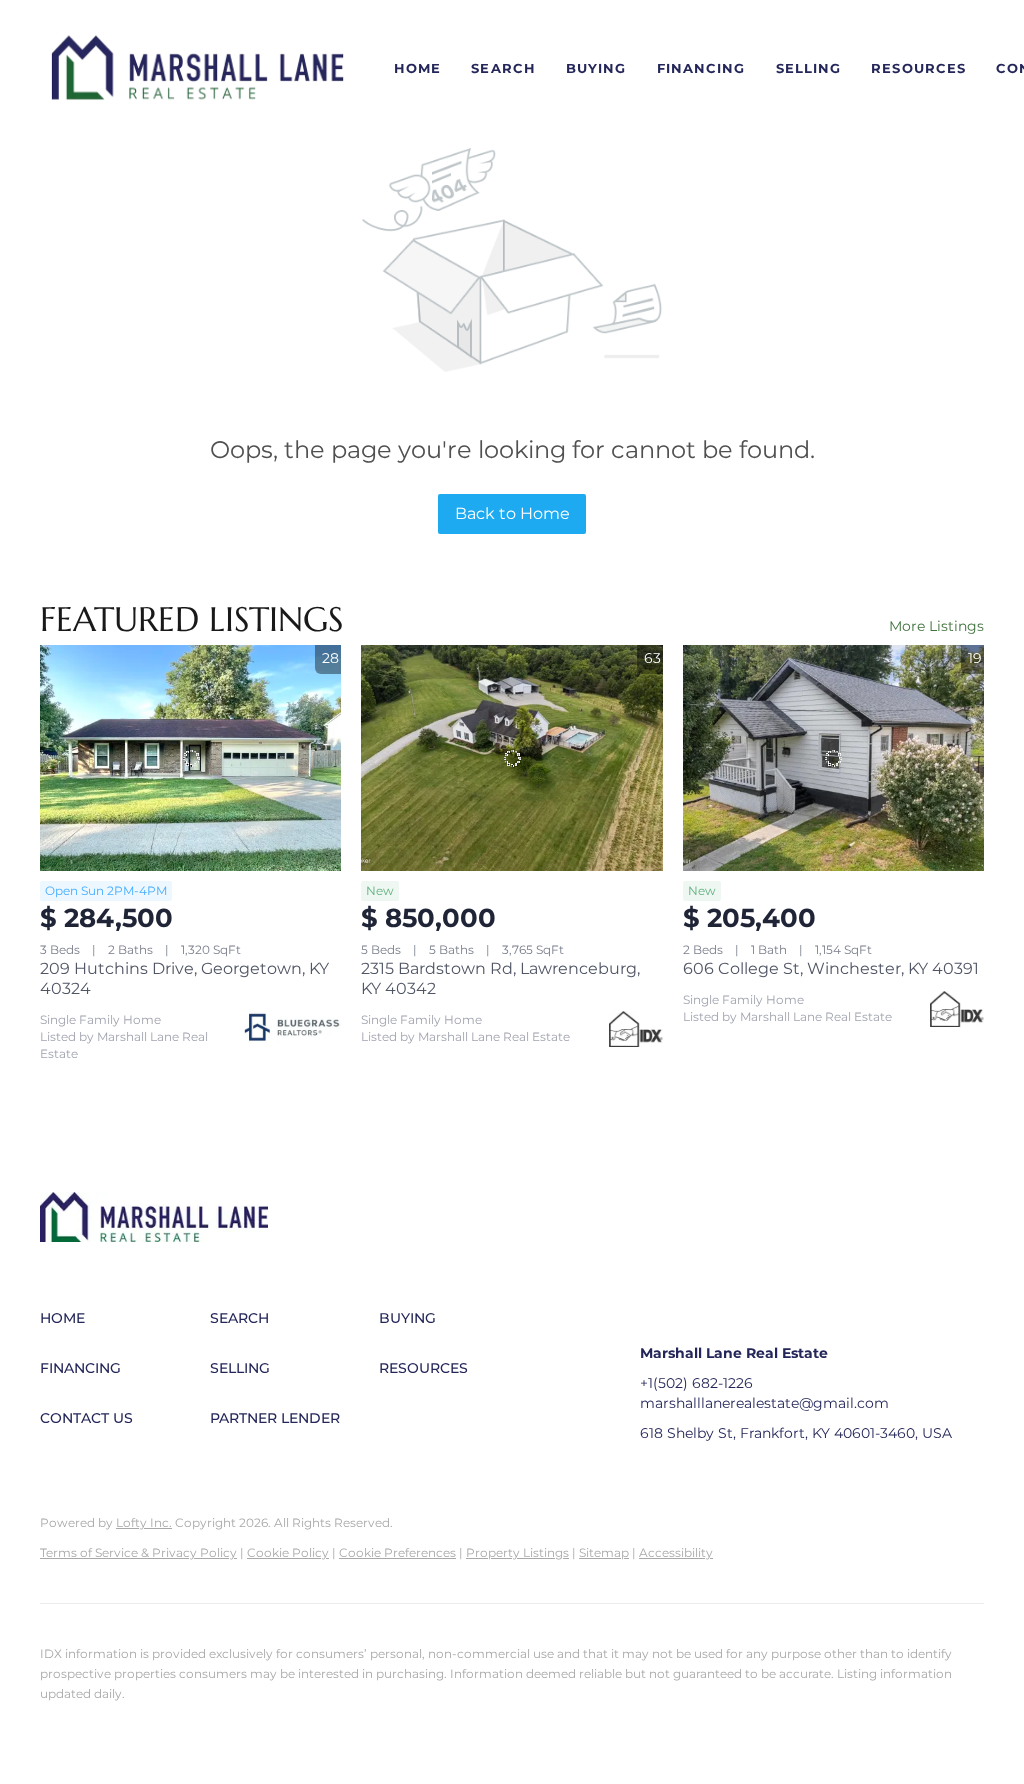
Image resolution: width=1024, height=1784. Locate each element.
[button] (197, 69)
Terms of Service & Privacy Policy (138, 1552)
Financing (701, 68)
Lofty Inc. (144, 1522)
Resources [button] (918, 68)
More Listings (936, 626)
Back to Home (512, 513)
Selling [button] (809, 68)
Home (417, 68)
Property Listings (517, 1552)
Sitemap (604, 1552)
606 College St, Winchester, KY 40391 (831, 968)
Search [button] (503, 68)
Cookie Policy (288, 1552)
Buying (596, 68)
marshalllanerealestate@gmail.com (764, 1403)
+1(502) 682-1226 (696, 1383)
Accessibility (676, 1552)
